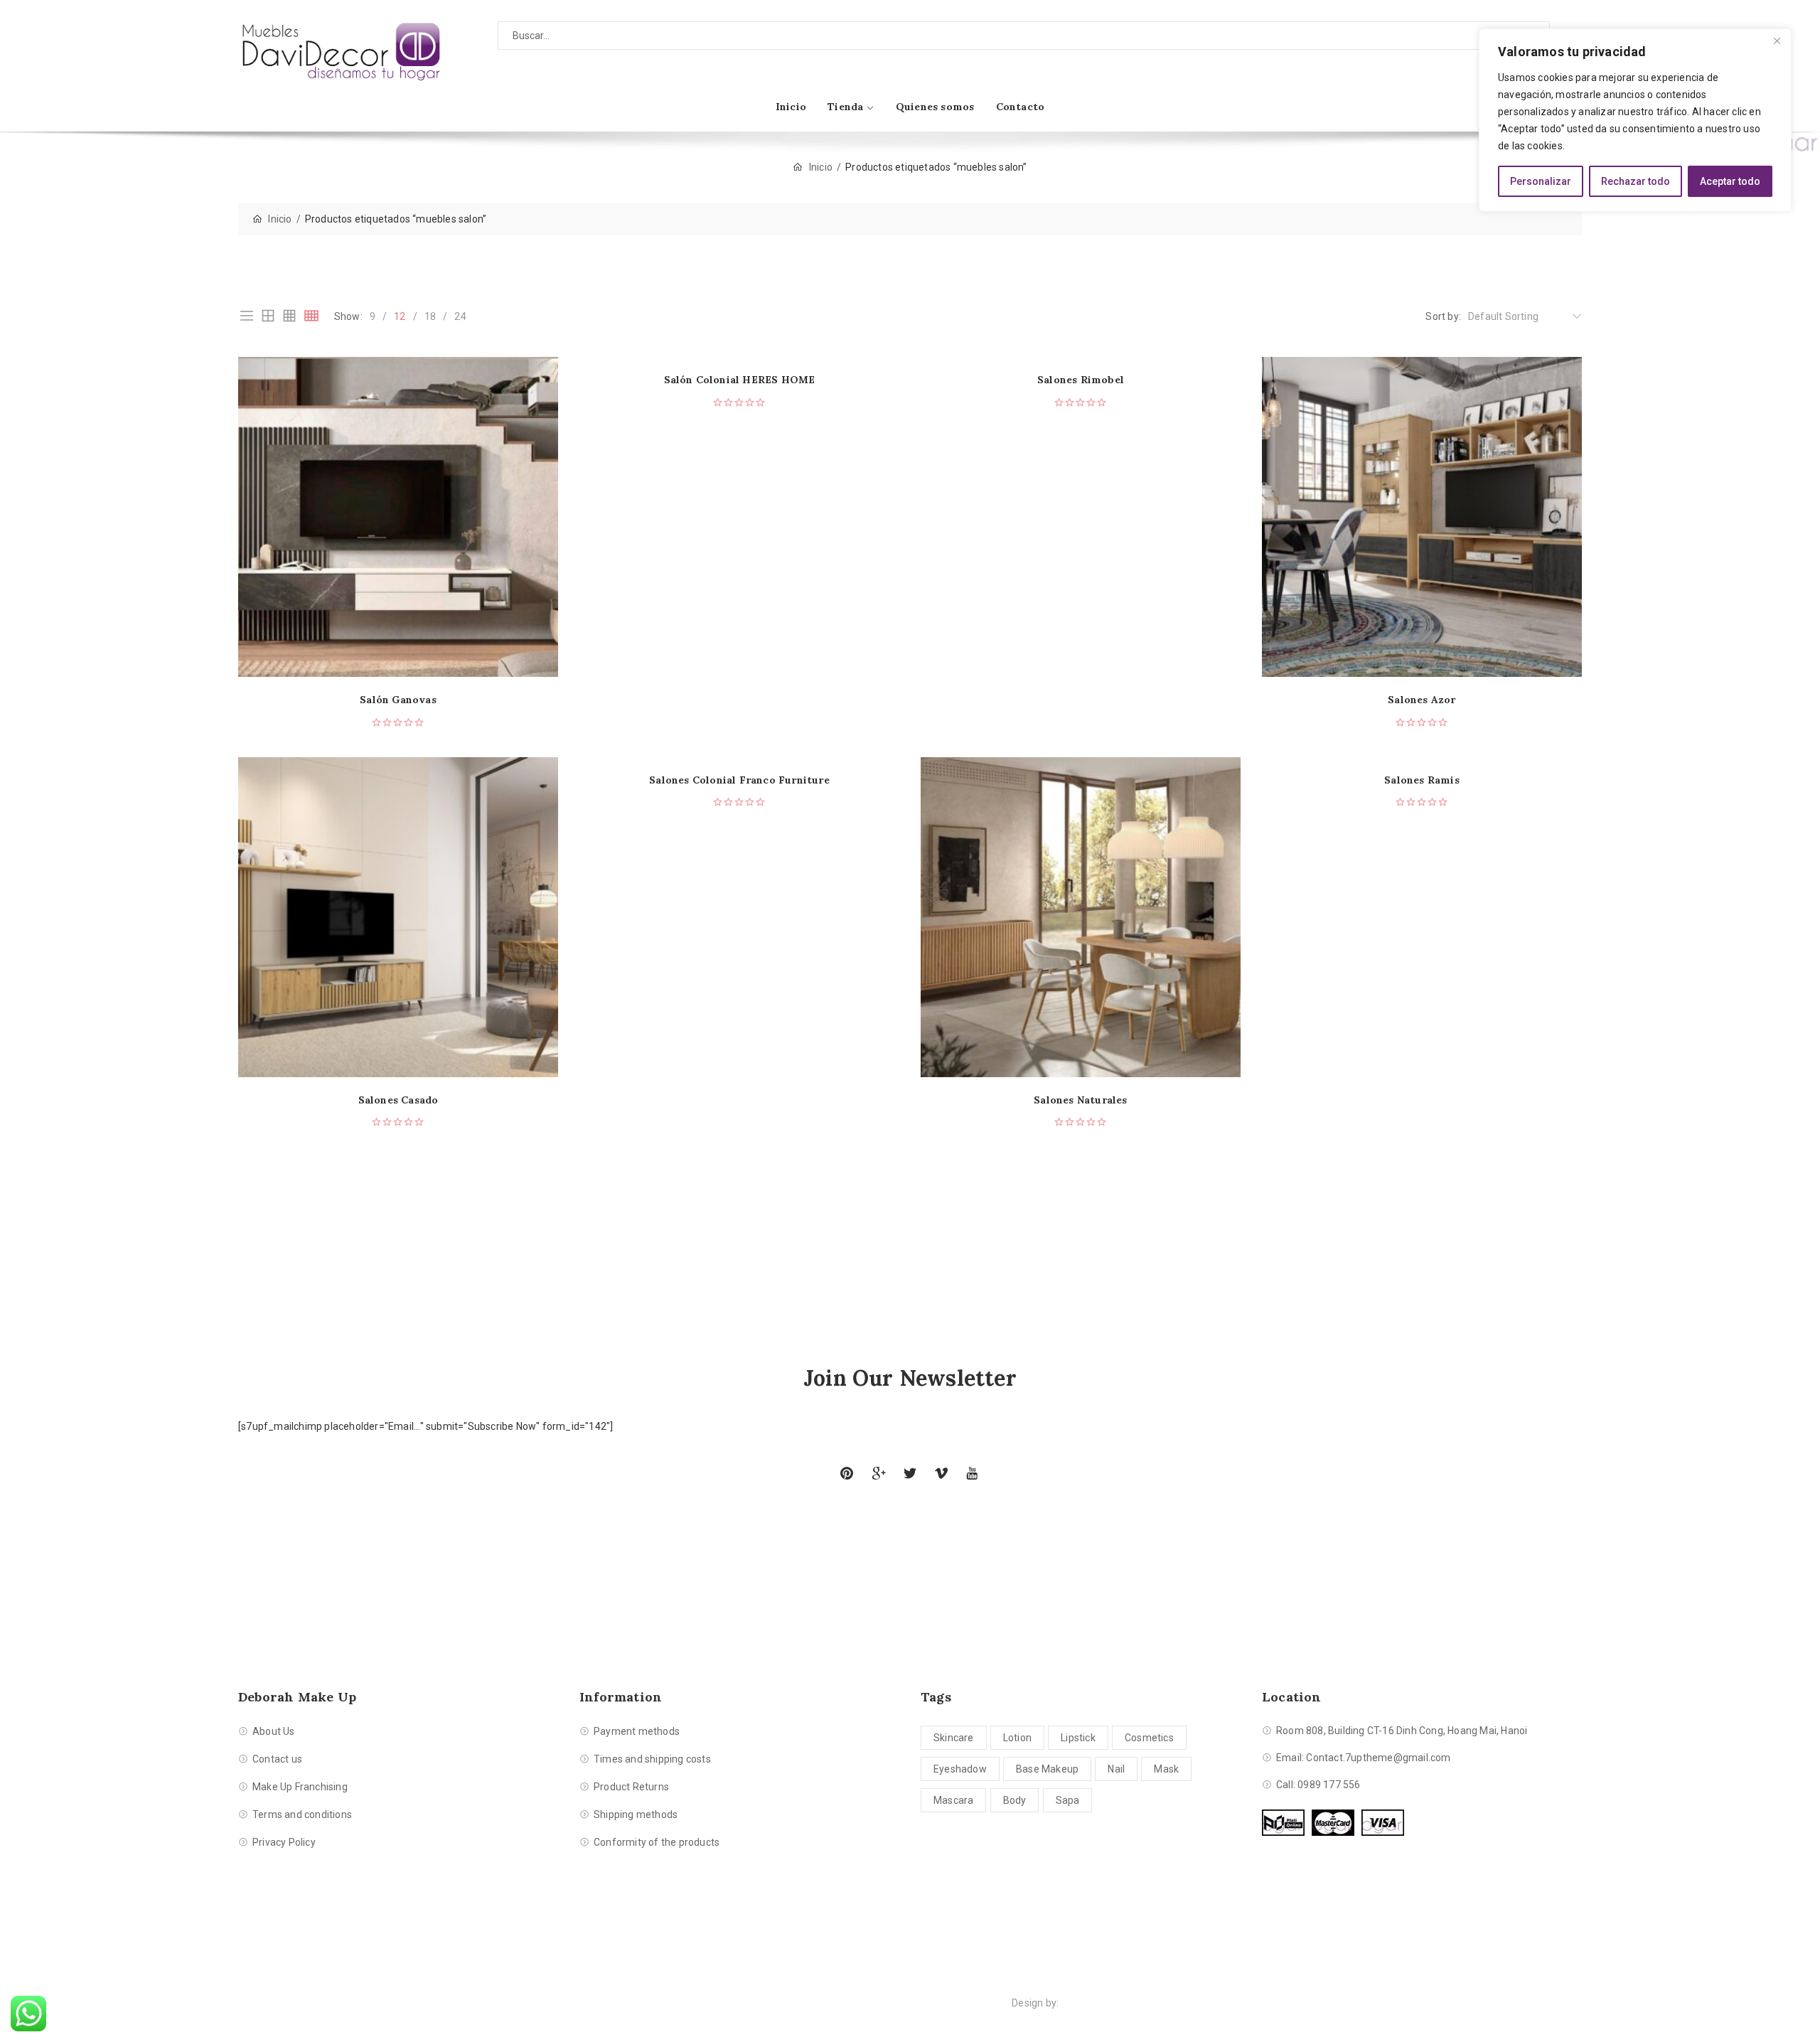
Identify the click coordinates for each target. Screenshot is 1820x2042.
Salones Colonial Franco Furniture (739, 780)
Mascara (953, 1800)
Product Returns (631, 1787)
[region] (1635, 120)
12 (400, 316)
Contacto (1021, 107)
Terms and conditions (302, 1814)
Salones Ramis (1422, 780)
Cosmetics (1149, 1738)
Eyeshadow (960, 1769)
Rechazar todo (1636, 181)
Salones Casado (398, 1100)
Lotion (1017, 1738)
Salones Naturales (1080, 1100)
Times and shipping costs (652, 1759)
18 (430, 316)
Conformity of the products (657, 1842)
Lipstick (1078, 1738)
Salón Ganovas (398, 700)
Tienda (845, 107)
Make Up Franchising (300, 1787)
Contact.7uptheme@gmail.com (1378, 1758)
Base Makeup (1047, 1769)
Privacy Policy (284, 1842)
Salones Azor (1422, 700)
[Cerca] (1777, 41)
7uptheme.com (1097, 2003)
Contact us (277, 1759)
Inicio (791, 107)
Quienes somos (935, 107)
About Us (274, 1731)
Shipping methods (636, 1814)
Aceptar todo (1730, 181)
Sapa (1068, 1800)
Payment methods (637, 1731)
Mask (1166, 1769)
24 (460, 316)
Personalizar (1541, 181)
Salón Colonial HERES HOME (740, 380)
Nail (1116, 1769)
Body (1015, 1800)
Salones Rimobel (1081, 380)
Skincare (954, 1738)
